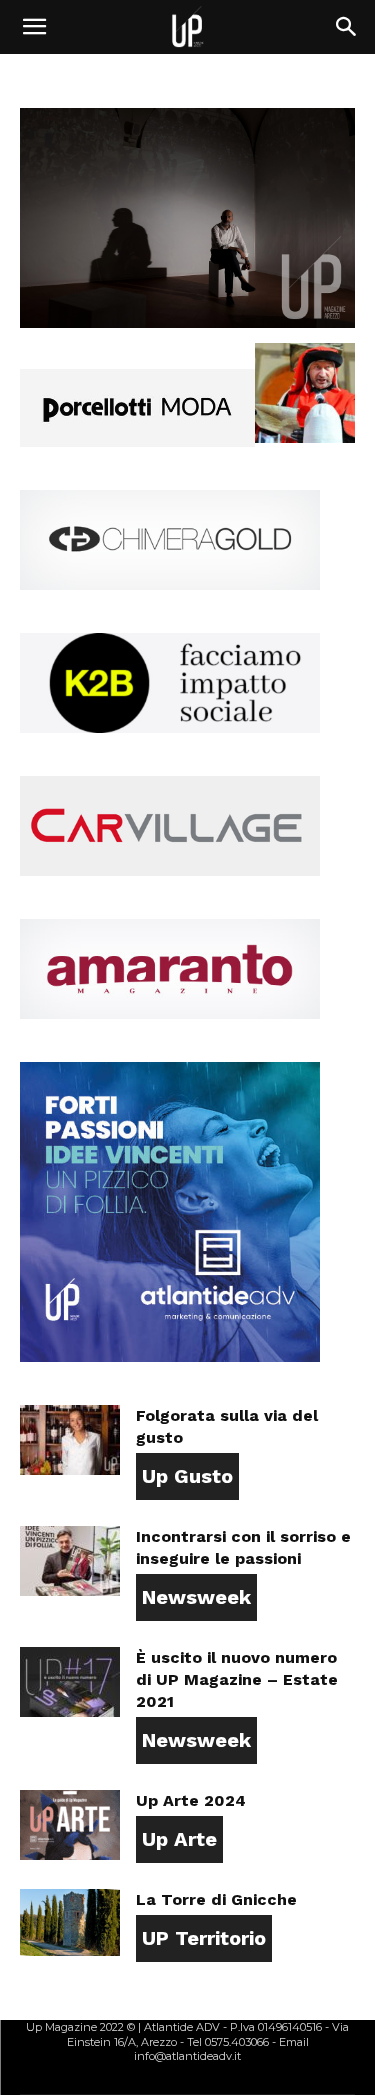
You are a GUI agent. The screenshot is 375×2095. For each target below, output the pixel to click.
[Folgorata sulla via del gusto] (70, 1440)
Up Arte (179, 1839)
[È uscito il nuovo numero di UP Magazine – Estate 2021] (70, 1682)
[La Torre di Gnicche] (70, 1922)
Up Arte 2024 (191, 1800)
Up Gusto (187, 1476)
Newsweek (196, 1597)
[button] (34, 27)
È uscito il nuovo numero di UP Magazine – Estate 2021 (237, 1679)
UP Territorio (204, 1938)
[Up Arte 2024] (70, 1825)
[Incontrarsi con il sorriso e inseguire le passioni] (70, 1561)
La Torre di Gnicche (216, 1899)
